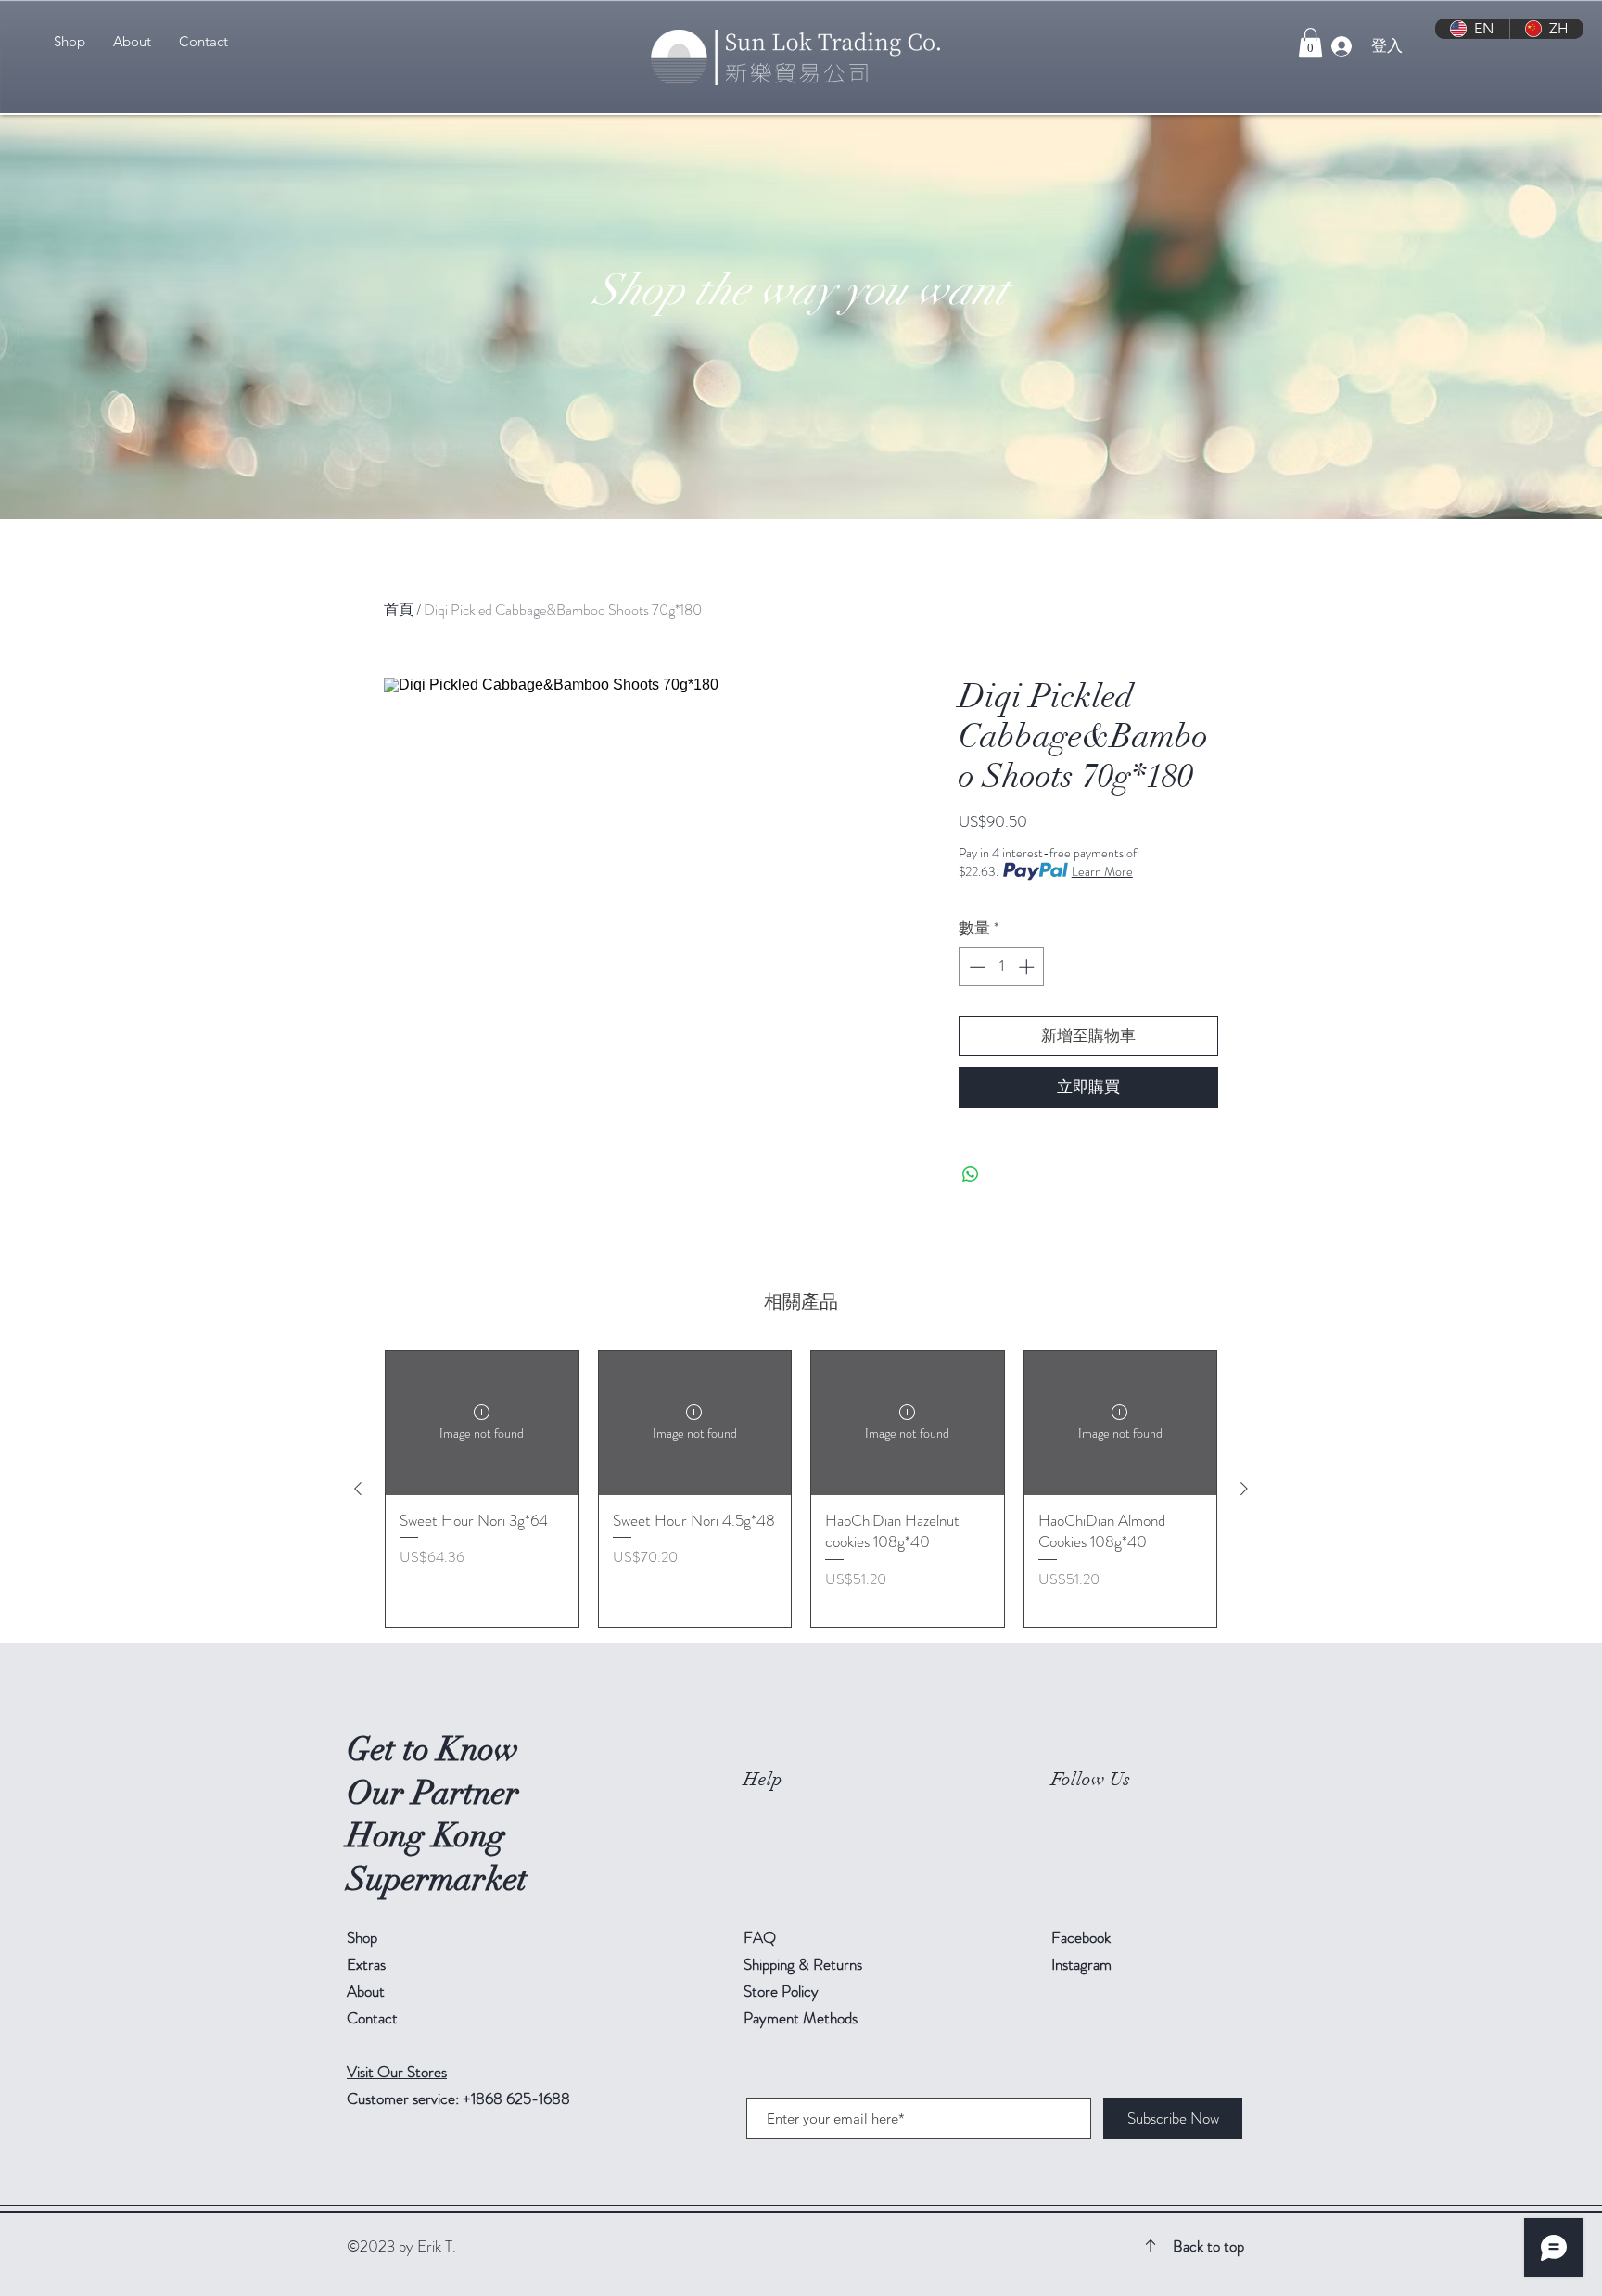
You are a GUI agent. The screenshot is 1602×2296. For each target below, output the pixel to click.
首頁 (399, 609)
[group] (801, 1489)
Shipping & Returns (805, 1964)
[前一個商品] (358, 1489)
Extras (366, 1964)
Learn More (1102, 871)
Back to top (1208, 2246)
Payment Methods (802, 2018)
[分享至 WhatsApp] (971, 1174)
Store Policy (781, 1991)
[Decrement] (975, 967)
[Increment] (1028, 967)
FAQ (760, 1937)
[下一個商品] (1244, 1489)
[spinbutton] (1002, 967)
